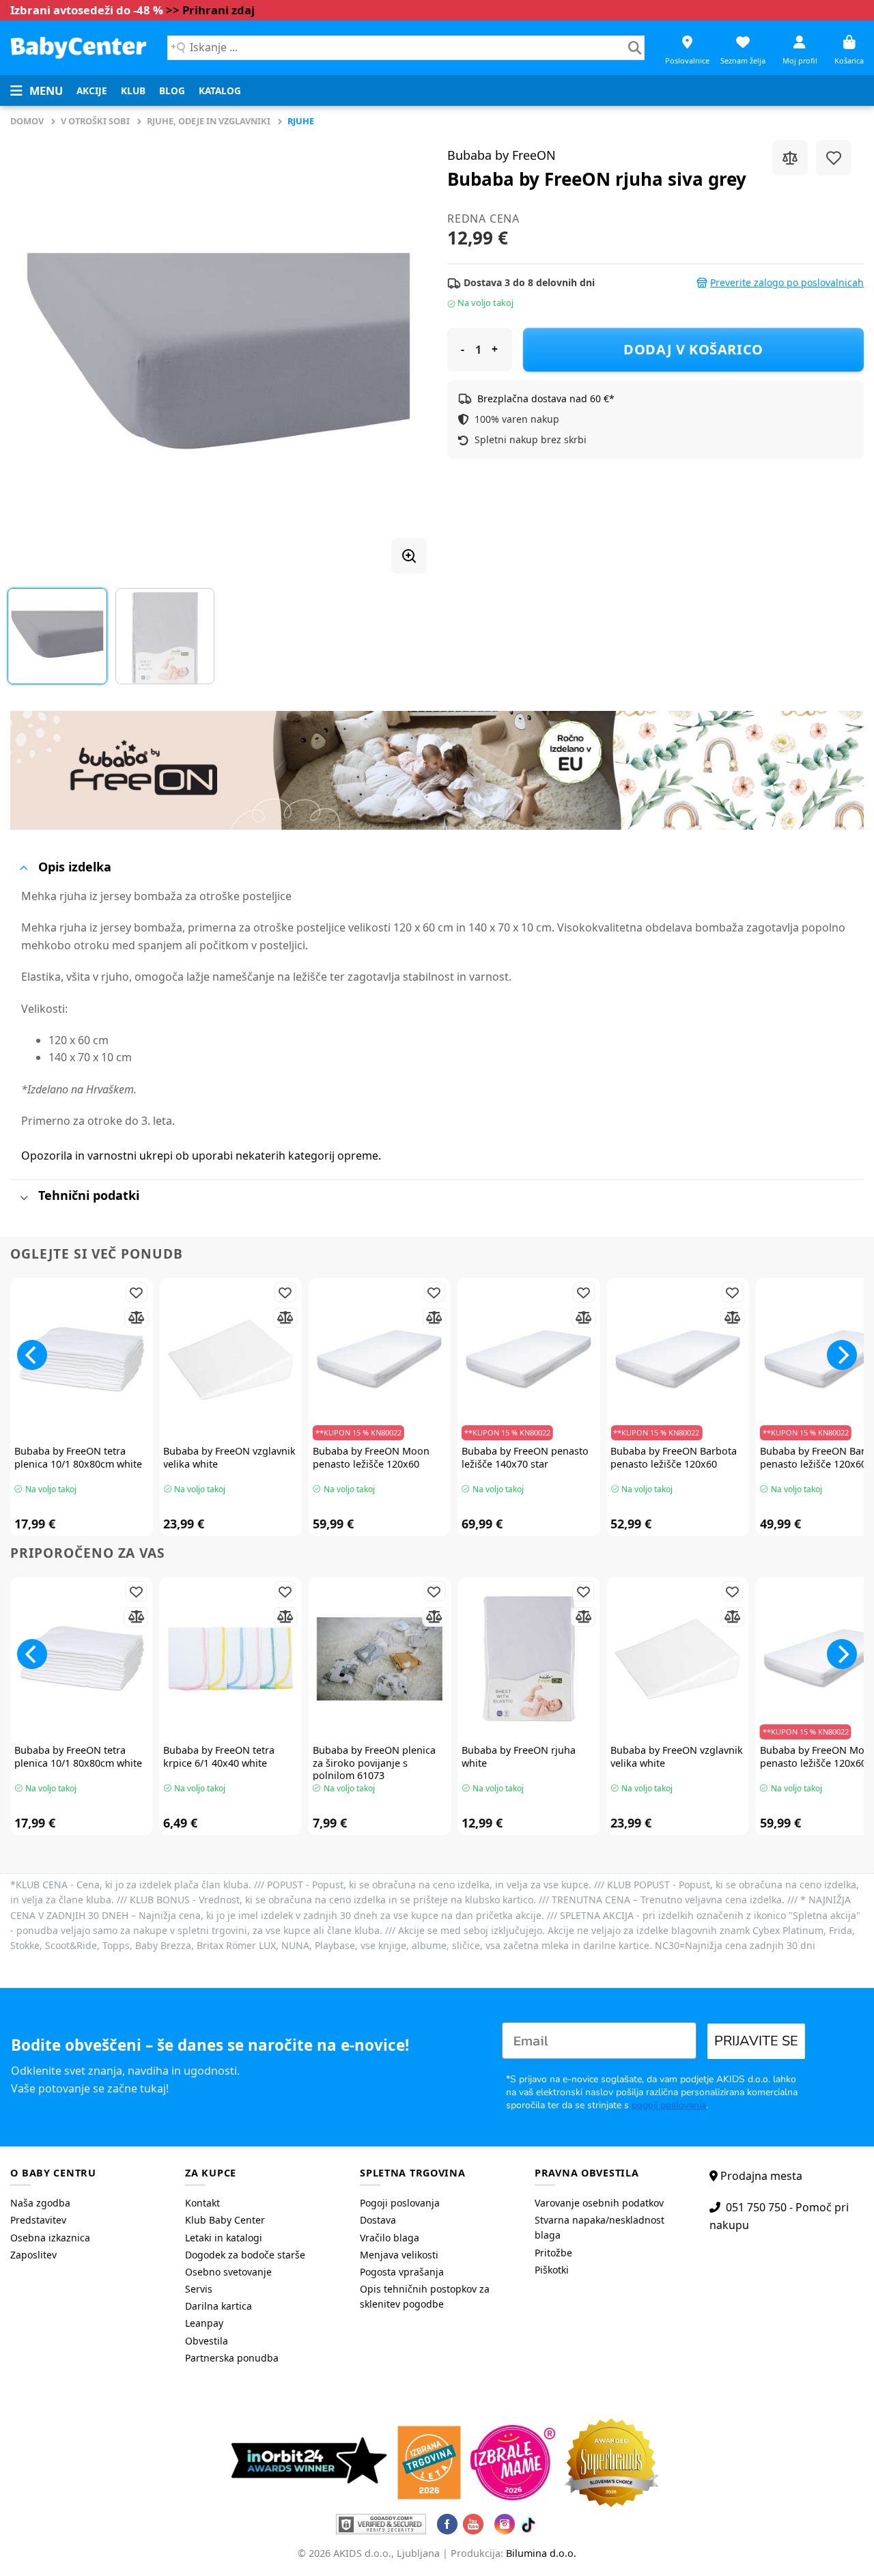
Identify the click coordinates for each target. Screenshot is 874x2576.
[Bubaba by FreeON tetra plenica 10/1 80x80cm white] (81, 1360)
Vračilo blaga (390, 2238)
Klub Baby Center (225, 2220)
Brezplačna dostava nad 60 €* (546, 398)
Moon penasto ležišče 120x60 (371, 1458)
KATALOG (220, 90)
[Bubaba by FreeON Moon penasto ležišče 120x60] (380, 1360)
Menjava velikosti (399, 2255)
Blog (172, 90)
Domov (27, 121)
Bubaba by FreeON (502, 155)
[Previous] (36, 352)
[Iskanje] (635, 48)
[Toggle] (24, 868)
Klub (133, 90)
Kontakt (202, 2203)
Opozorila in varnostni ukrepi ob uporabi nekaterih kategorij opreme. (201, 1156)
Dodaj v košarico (693, 349)
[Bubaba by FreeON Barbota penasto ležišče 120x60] (677, 1360)
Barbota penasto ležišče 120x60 (674, 1458)
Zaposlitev (33, 2255)
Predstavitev (38, 2220)
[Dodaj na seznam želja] (834, 158)
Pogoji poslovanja (400, 2203)
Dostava (378, 2220)
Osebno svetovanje (228, 2272)
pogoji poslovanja (669, 2105)
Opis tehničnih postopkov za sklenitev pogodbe (425, 2296)
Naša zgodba (40, 2203)
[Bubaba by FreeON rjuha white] (528, 1659)
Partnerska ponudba (232, 2358)
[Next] (401, 352)
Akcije (92, 90)
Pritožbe (553, 2253)
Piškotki (552, 2270)
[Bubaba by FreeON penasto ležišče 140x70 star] (528, 1360)
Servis (199, 2289)
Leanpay (204, 2323)
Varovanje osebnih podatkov (599, 2203)
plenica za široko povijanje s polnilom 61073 (374, 1763)
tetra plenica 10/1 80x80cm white (78, 1458)
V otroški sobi (95, 121)
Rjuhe (301, 121)
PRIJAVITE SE (756, 2041)
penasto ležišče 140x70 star (525, 1458)
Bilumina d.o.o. (541, 2553)
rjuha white (519, 1757)
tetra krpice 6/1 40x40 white (219, 1757)
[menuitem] (92, 91)
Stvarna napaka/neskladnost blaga (600, 2227)
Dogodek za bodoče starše (245, 2255)
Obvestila (207, 2341)
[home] (79, 47)
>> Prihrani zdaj (210, 10)
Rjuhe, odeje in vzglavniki (209, 121)
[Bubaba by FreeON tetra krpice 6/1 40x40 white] (230, 1659)
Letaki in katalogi (224, 2238)
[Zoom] (409, 556)
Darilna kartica (218, 2306)
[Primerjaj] (790, 158)
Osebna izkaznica (50, 2238)
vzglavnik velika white (229, 1458)
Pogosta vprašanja (402, 2272)
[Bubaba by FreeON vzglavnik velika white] (230, 1360)
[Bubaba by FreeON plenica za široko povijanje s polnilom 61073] (380, 1659)
